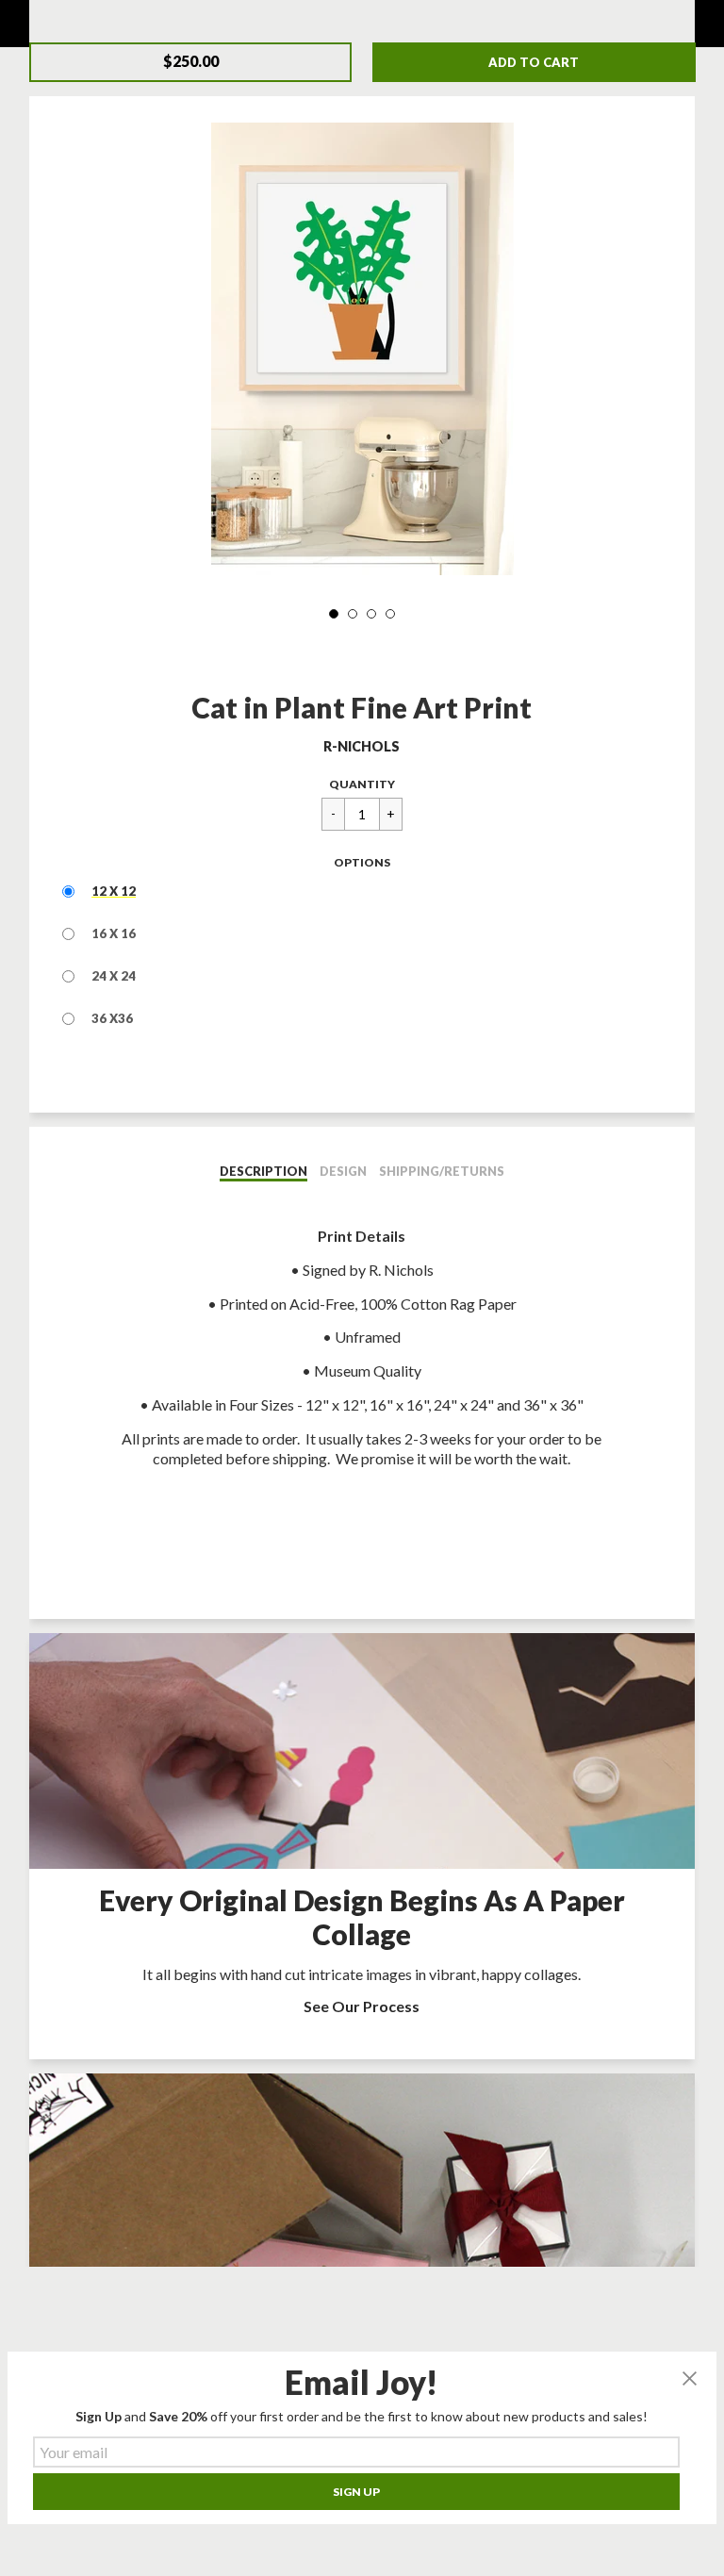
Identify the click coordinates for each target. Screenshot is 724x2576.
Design (343, 1171)
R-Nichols (362, 746)
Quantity (362, 784)
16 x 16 (114, 933)
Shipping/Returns (442, 1171)
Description (263, 1171)
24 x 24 (114, 976)
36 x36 (112, 1018)
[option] (362, 349)
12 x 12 (114, 891)
